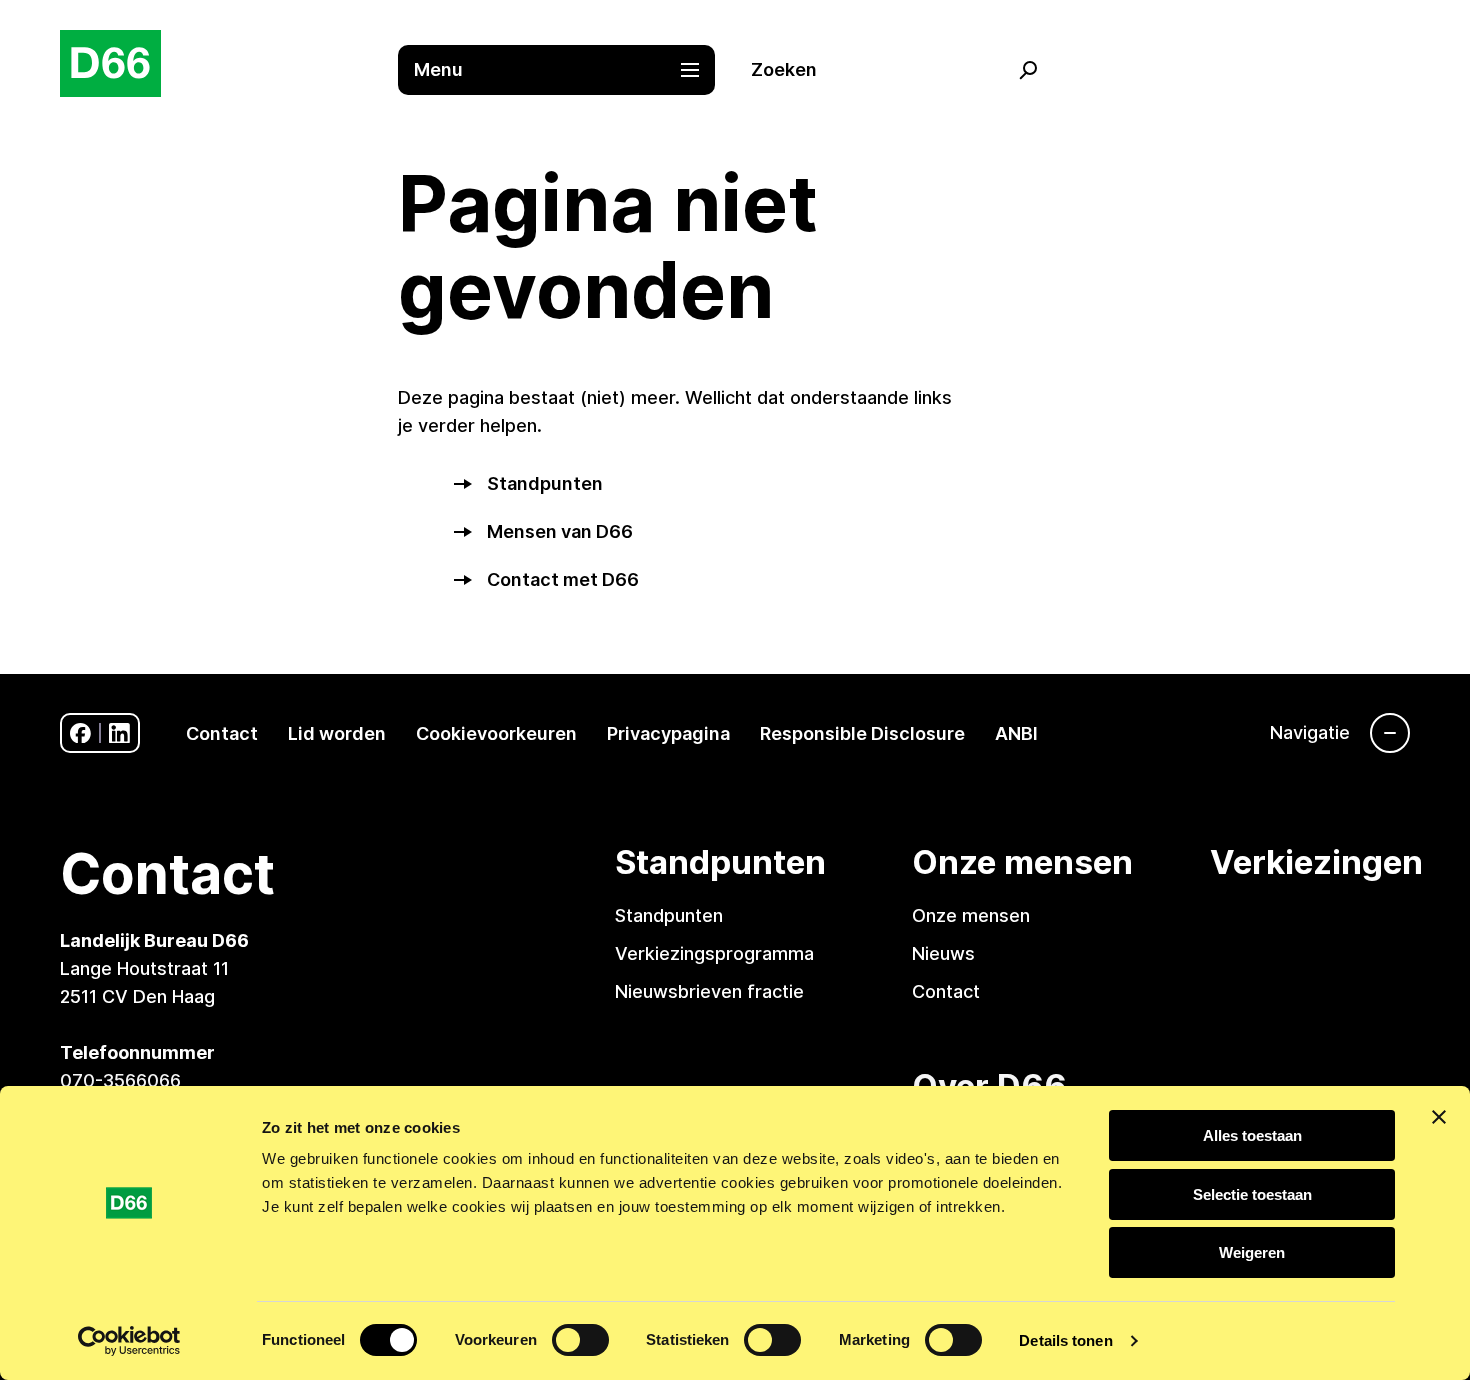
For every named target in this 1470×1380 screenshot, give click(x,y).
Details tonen (1065, 1340)
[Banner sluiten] (1439, 1117)
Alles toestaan (1252, 1135)
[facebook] (80, 733)
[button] (567, 70)
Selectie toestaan (1252, 1194)
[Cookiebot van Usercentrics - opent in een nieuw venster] (129, 1341)
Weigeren (1252, 1252)
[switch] (580, 1340)
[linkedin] (119, 733)
